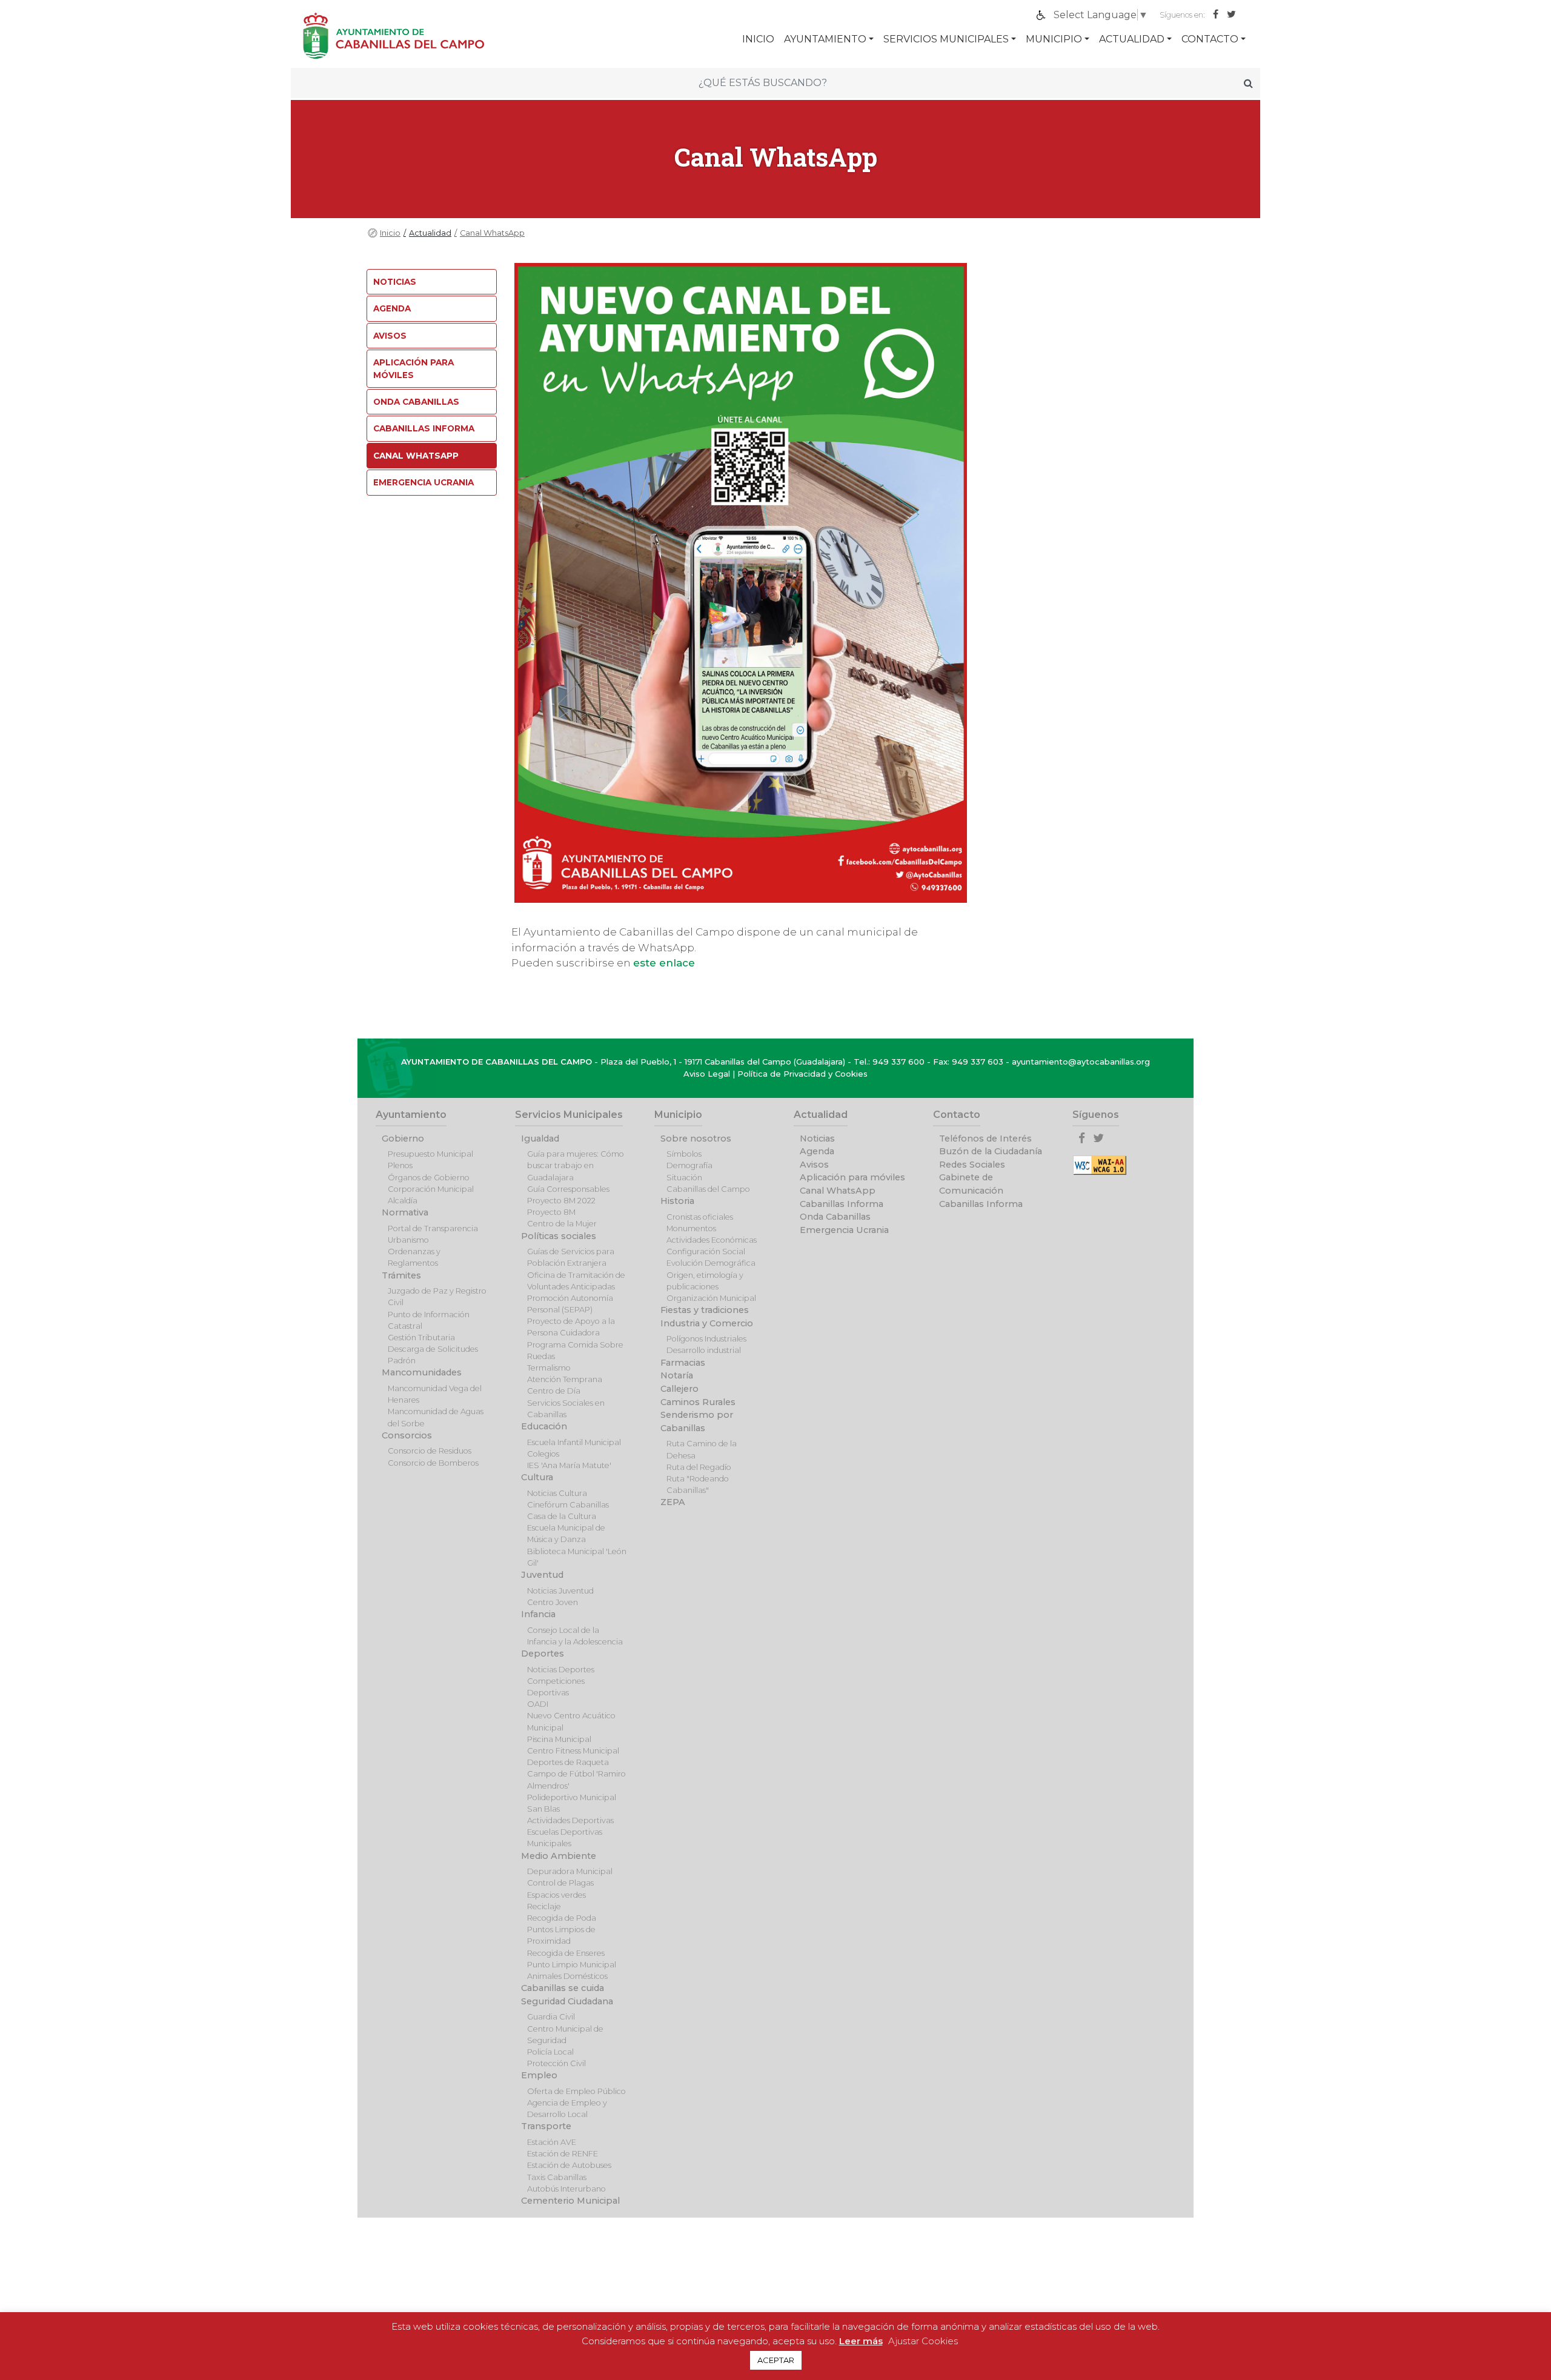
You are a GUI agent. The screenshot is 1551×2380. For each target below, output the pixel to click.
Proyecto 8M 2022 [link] (561, 1201)
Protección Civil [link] (556, 2063)
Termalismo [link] (549, 1368)
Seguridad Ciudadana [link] (567, 2001)
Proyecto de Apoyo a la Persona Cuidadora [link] (571, 1327)
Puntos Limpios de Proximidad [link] (561, 1935)
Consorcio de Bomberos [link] (433, 1463)
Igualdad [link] (540, 1138)
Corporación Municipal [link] (431, 1189)
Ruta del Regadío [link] (699, 1467)
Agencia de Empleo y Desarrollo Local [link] (567, 2109)
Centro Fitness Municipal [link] (573, 1751)
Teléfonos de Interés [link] (985, 1138)
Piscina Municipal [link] (559, 1739)
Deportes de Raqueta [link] (568, 1762)
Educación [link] (544, 1426)
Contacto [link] (1210, 39)
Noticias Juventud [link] (560, 1591)
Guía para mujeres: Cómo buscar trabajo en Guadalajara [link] (576, 1165)
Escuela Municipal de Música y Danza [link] (566, 1534)
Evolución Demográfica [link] (711, 1263)
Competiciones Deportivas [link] (556, 1687)
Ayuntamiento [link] (825, 39)
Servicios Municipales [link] (946, 39)
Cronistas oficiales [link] (700, 1217)
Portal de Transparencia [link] (433, 1228)
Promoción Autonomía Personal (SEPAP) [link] (570, 1304)
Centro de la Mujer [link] (562, 1224)
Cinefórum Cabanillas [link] (568, 1505)
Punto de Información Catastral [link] (429, 1320)
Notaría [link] (677, 1375)
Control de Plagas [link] (560, 1883)
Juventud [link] (542, 1575)
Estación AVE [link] (552, 2142)
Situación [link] (684, 1178)
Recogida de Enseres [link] (566, 1953)
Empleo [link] (539, 2075)
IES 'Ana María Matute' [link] (569, 1465)
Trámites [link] (401, 1275)
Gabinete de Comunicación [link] (971, 1184)
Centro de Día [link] (554, 1391)
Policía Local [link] (550, 2052)
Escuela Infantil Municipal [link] (574, 1442)
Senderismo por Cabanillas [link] (697, 1421)
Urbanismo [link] (408, 1240)
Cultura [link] (537, 1477)
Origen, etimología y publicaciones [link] (705, 1281)
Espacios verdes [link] (556, 1895)
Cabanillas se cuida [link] (563, 1988)
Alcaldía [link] (403, 1201)
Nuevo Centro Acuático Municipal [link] (571, 1721)
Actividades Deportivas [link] (570, 1820)
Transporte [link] (546, 2126)
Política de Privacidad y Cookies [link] (802, 1074)
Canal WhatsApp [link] (492, 233)
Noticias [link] (395, 282)
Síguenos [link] (1096, 1115)
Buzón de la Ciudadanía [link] (991, 1151)
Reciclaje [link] (544, 1906)
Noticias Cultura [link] (557, 1493)
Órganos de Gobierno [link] (429, 1178)
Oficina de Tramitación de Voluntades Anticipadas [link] (576, 1281)
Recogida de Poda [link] (562, 1918)
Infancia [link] (538, 1614)
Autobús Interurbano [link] (566, 2189)
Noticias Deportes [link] (561, 1670)
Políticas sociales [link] (559, 1236)
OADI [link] (538, 1704)
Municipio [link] (1054, 39)
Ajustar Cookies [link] (923, 2341)
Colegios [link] (543, 1454)
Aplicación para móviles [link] (413, 368)
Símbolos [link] (684, 1154)
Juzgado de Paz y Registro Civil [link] (437, 1297)
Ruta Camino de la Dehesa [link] (702, 1449)
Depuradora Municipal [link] (570, 1871)
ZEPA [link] (673, 1502)
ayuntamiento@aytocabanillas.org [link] (1081, 1062)
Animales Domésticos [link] (567, 1976)
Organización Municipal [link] (711, 1298)
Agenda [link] (392, 308)
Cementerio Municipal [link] (570, 2201)
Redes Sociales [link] (972, 1165)
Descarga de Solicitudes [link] (433, 1349)
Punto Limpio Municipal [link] (572, 1965)
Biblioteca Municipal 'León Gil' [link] (577, 1557)
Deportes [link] (543, 1654)
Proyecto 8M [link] (551, 1212)
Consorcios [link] (407, 1435)
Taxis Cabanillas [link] (557, 2177)
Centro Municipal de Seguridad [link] (565, 2035)
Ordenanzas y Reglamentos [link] (414, 1257)
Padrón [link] (402, 1361)
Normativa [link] (405, 1212)
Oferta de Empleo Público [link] (576, 2091)
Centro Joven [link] (553, 1602)
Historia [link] (677, 1201)
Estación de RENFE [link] (563, 2154)
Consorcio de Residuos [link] (430, 1451)
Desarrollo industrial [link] (704, 1350)
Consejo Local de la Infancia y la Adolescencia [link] (575, 1636)
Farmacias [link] (683, 1363)
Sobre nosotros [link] (696, 1138)
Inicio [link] (390, 233)
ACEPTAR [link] (776, 2360)
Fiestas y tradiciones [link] (705, 1310)
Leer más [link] (861, 2341)
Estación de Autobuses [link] (569, 2165)
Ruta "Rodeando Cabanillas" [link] (698, 1484)
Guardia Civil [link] (551, 2017)
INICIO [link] (758, 39)
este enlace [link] (664, 963)
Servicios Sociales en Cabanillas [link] (566, 1409)
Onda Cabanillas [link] (416, 402)
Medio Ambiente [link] (559, 1856)
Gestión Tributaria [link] (421, 1338)
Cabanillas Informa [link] (424, 428)
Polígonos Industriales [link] (706, 1339)
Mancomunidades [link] (422, 1372)
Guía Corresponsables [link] (568, 1189)
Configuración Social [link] (706, 1251)
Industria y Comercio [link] (707, 1323)
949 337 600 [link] (898, 1062)
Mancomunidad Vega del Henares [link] (435, 1394)
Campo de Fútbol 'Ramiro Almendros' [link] (576, 1780)
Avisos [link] (390, 336)
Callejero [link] (679, 1389)
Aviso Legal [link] (707, 1074)
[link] (1219, 15)
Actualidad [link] (1132, 39)
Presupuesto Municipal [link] (430, 1154)
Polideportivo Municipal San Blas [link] (572, 1803)
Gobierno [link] (403, 1138)
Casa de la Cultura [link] (562, 1516)
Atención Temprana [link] (565, 1379)
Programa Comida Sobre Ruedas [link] (575, 1351)
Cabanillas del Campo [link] (708, 1189)
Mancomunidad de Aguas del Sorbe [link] (436, 1417)
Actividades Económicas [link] (712, 1240)
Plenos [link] (400, 1165)
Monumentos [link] (691, 1228)
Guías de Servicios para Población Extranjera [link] (571, 1257)
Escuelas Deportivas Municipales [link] (565, 1838)
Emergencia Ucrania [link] (423, 482)
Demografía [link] (689, 1165)
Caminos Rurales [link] (698, 1402)
